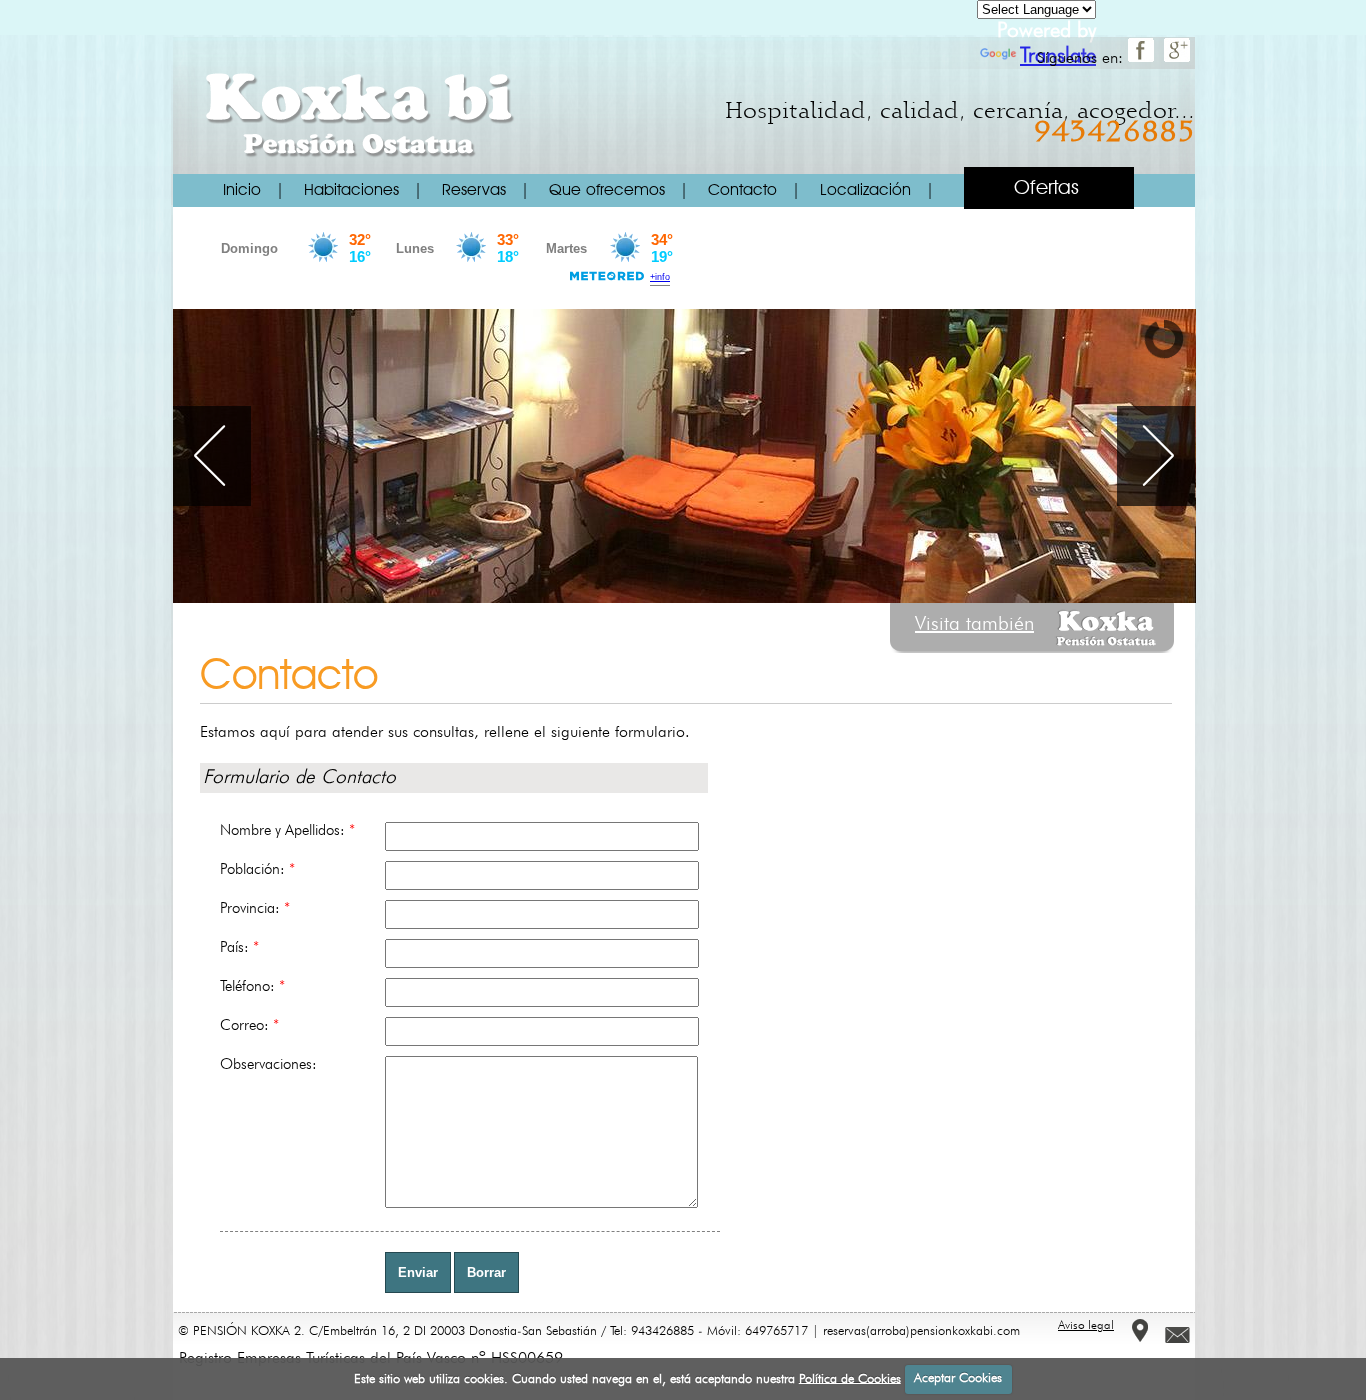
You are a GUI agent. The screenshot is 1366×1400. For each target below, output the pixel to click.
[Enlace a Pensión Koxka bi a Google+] (1179, 59)
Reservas (474, 191)
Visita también (974, 625)
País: (239, 948)
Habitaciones (351, 191)
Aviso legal (1086, 1326)
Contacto (742, 191)
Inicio (242, 191)
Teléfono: (252, 987)
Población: (257, 870)
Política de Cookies (850, 1378)
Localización (865, 191)
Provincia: (255, 909)
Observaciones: (268, 1065)
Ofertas (1046, 189)
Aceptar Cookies (958, 1378)
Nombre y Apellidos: (287, 831)
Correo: (249, 1026)
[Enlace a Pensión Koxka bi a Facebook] (1143, 59)
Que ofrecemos (607, 191)
